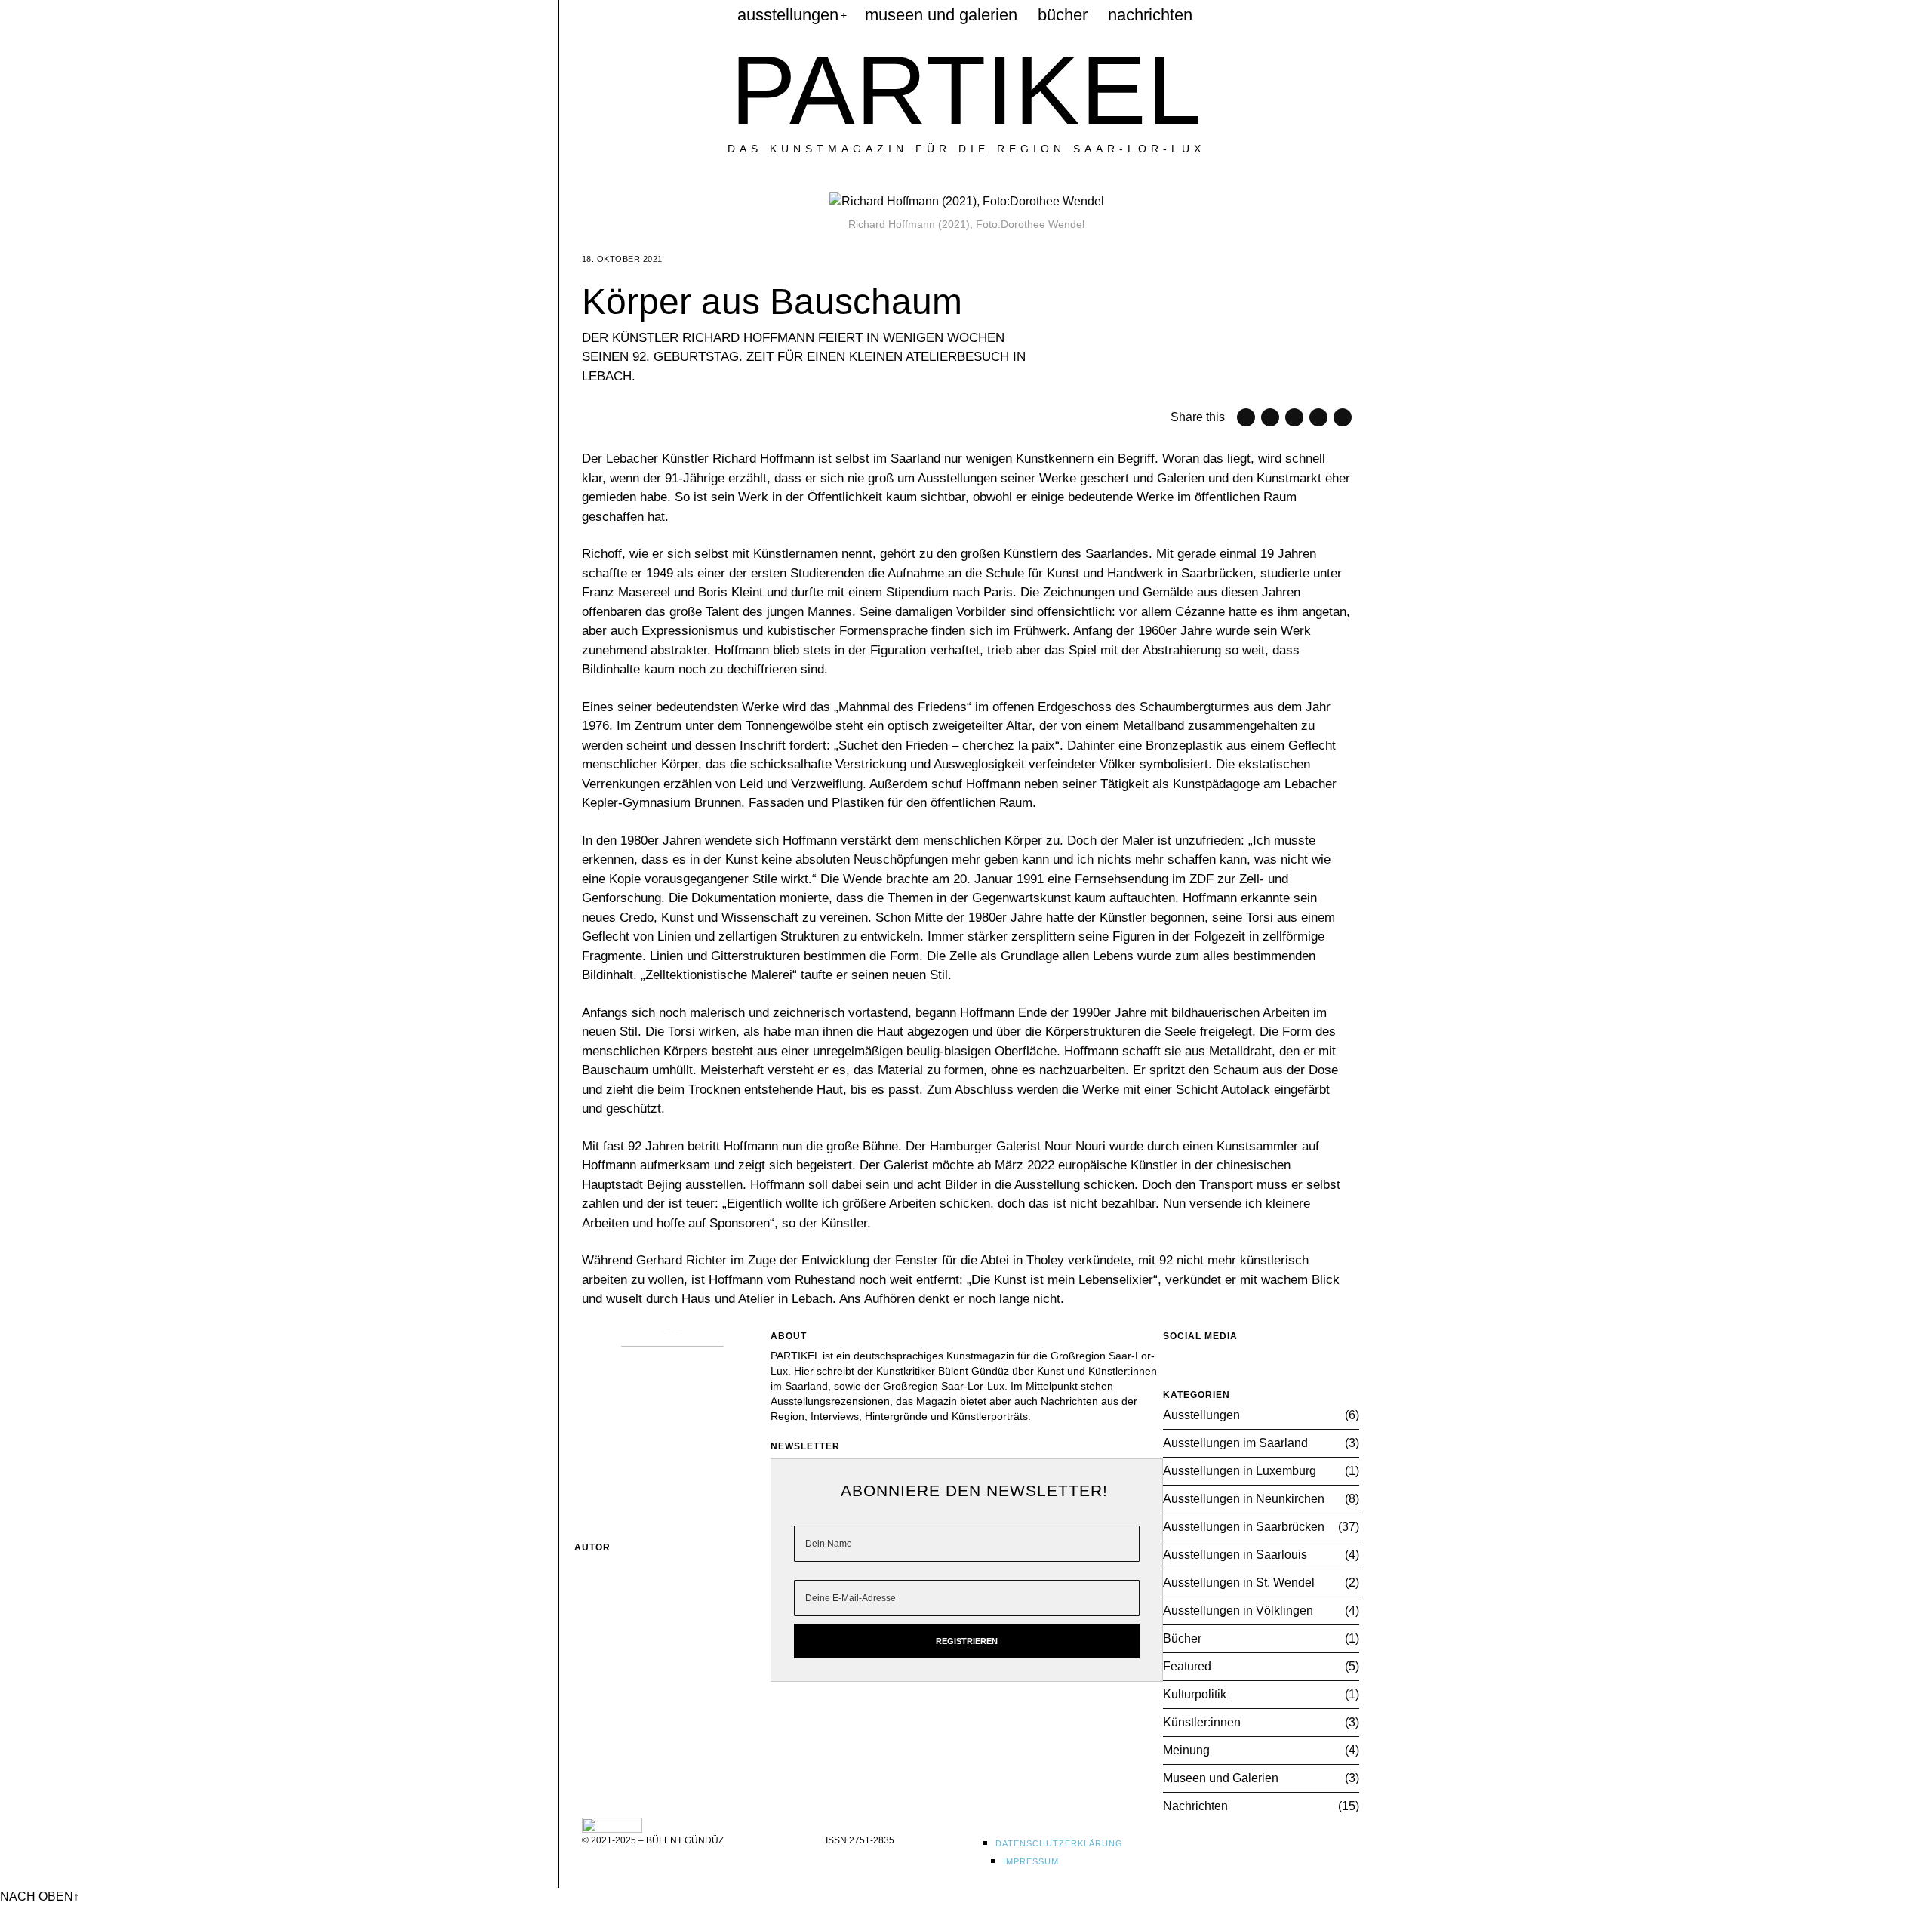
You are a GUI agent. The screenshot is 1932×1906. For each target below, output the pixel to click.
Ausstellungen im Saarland (1235, 1443)
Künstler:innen (1202, 1722)
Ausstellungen (1201, 1415)
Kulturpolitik (1195, 1694)
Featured (1187, 1666)
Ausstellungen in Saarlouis (1235, 1555)
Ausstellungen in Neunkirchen (1244, 1499)
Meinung (1186, 1750)
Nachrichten (1195, 1806)
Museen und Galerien (1221, 1778)
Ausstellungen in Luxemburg (1240, 1471)
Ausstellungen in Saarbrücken (1244, 1527)
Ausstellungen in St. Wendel (1239, 1583)
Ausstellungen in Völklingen (1238, 1610)
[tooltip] (591, 15)
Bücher (1182, 1638)
